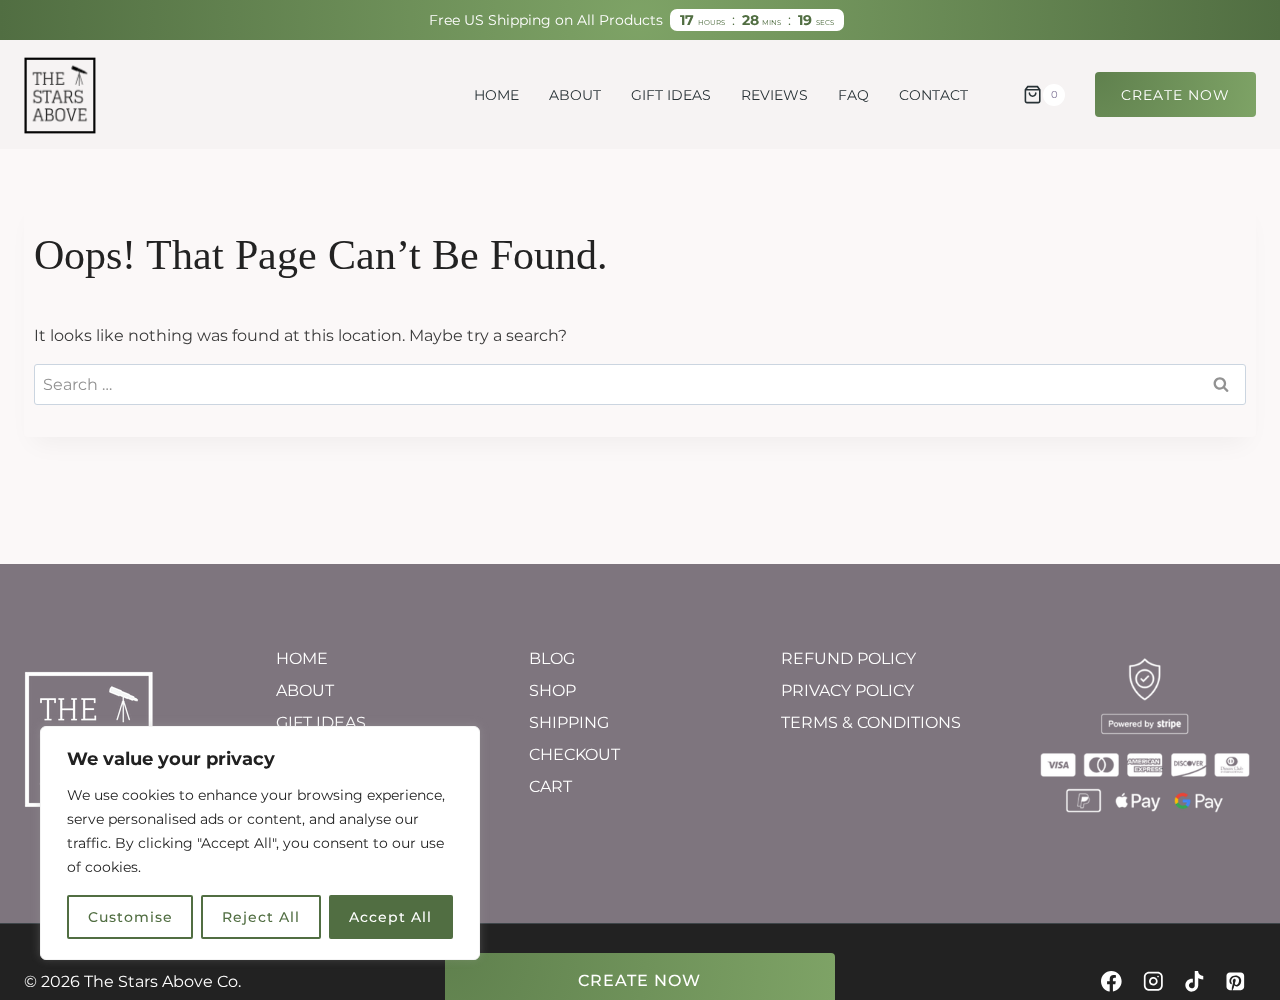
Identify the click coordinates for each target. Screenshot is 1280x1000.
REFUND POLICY (848, 658)
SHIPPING (569, 722)
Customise (130, 917)
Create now (1175, 95)
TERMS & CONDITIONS (871, 722)
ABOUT (575, 95)
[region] (260, 843)
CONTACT (933, 95)
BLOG (552, 658)
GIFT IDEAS (671, 95)
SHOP (552, 690)
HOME (496, 95)
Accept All (390, 917)
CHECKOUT (574, 754)
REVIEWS (774, 95)
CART (550, 786)
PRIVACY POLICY (847, 690)
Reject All (261, 917)
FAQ (853, 95)
